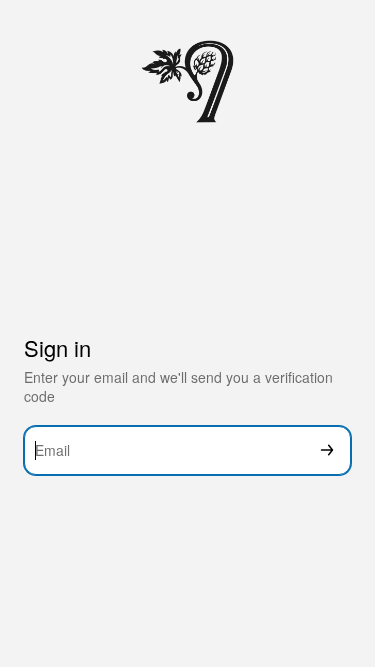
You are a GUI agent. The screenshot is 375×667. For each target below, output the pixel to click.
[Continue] (327, 450)
